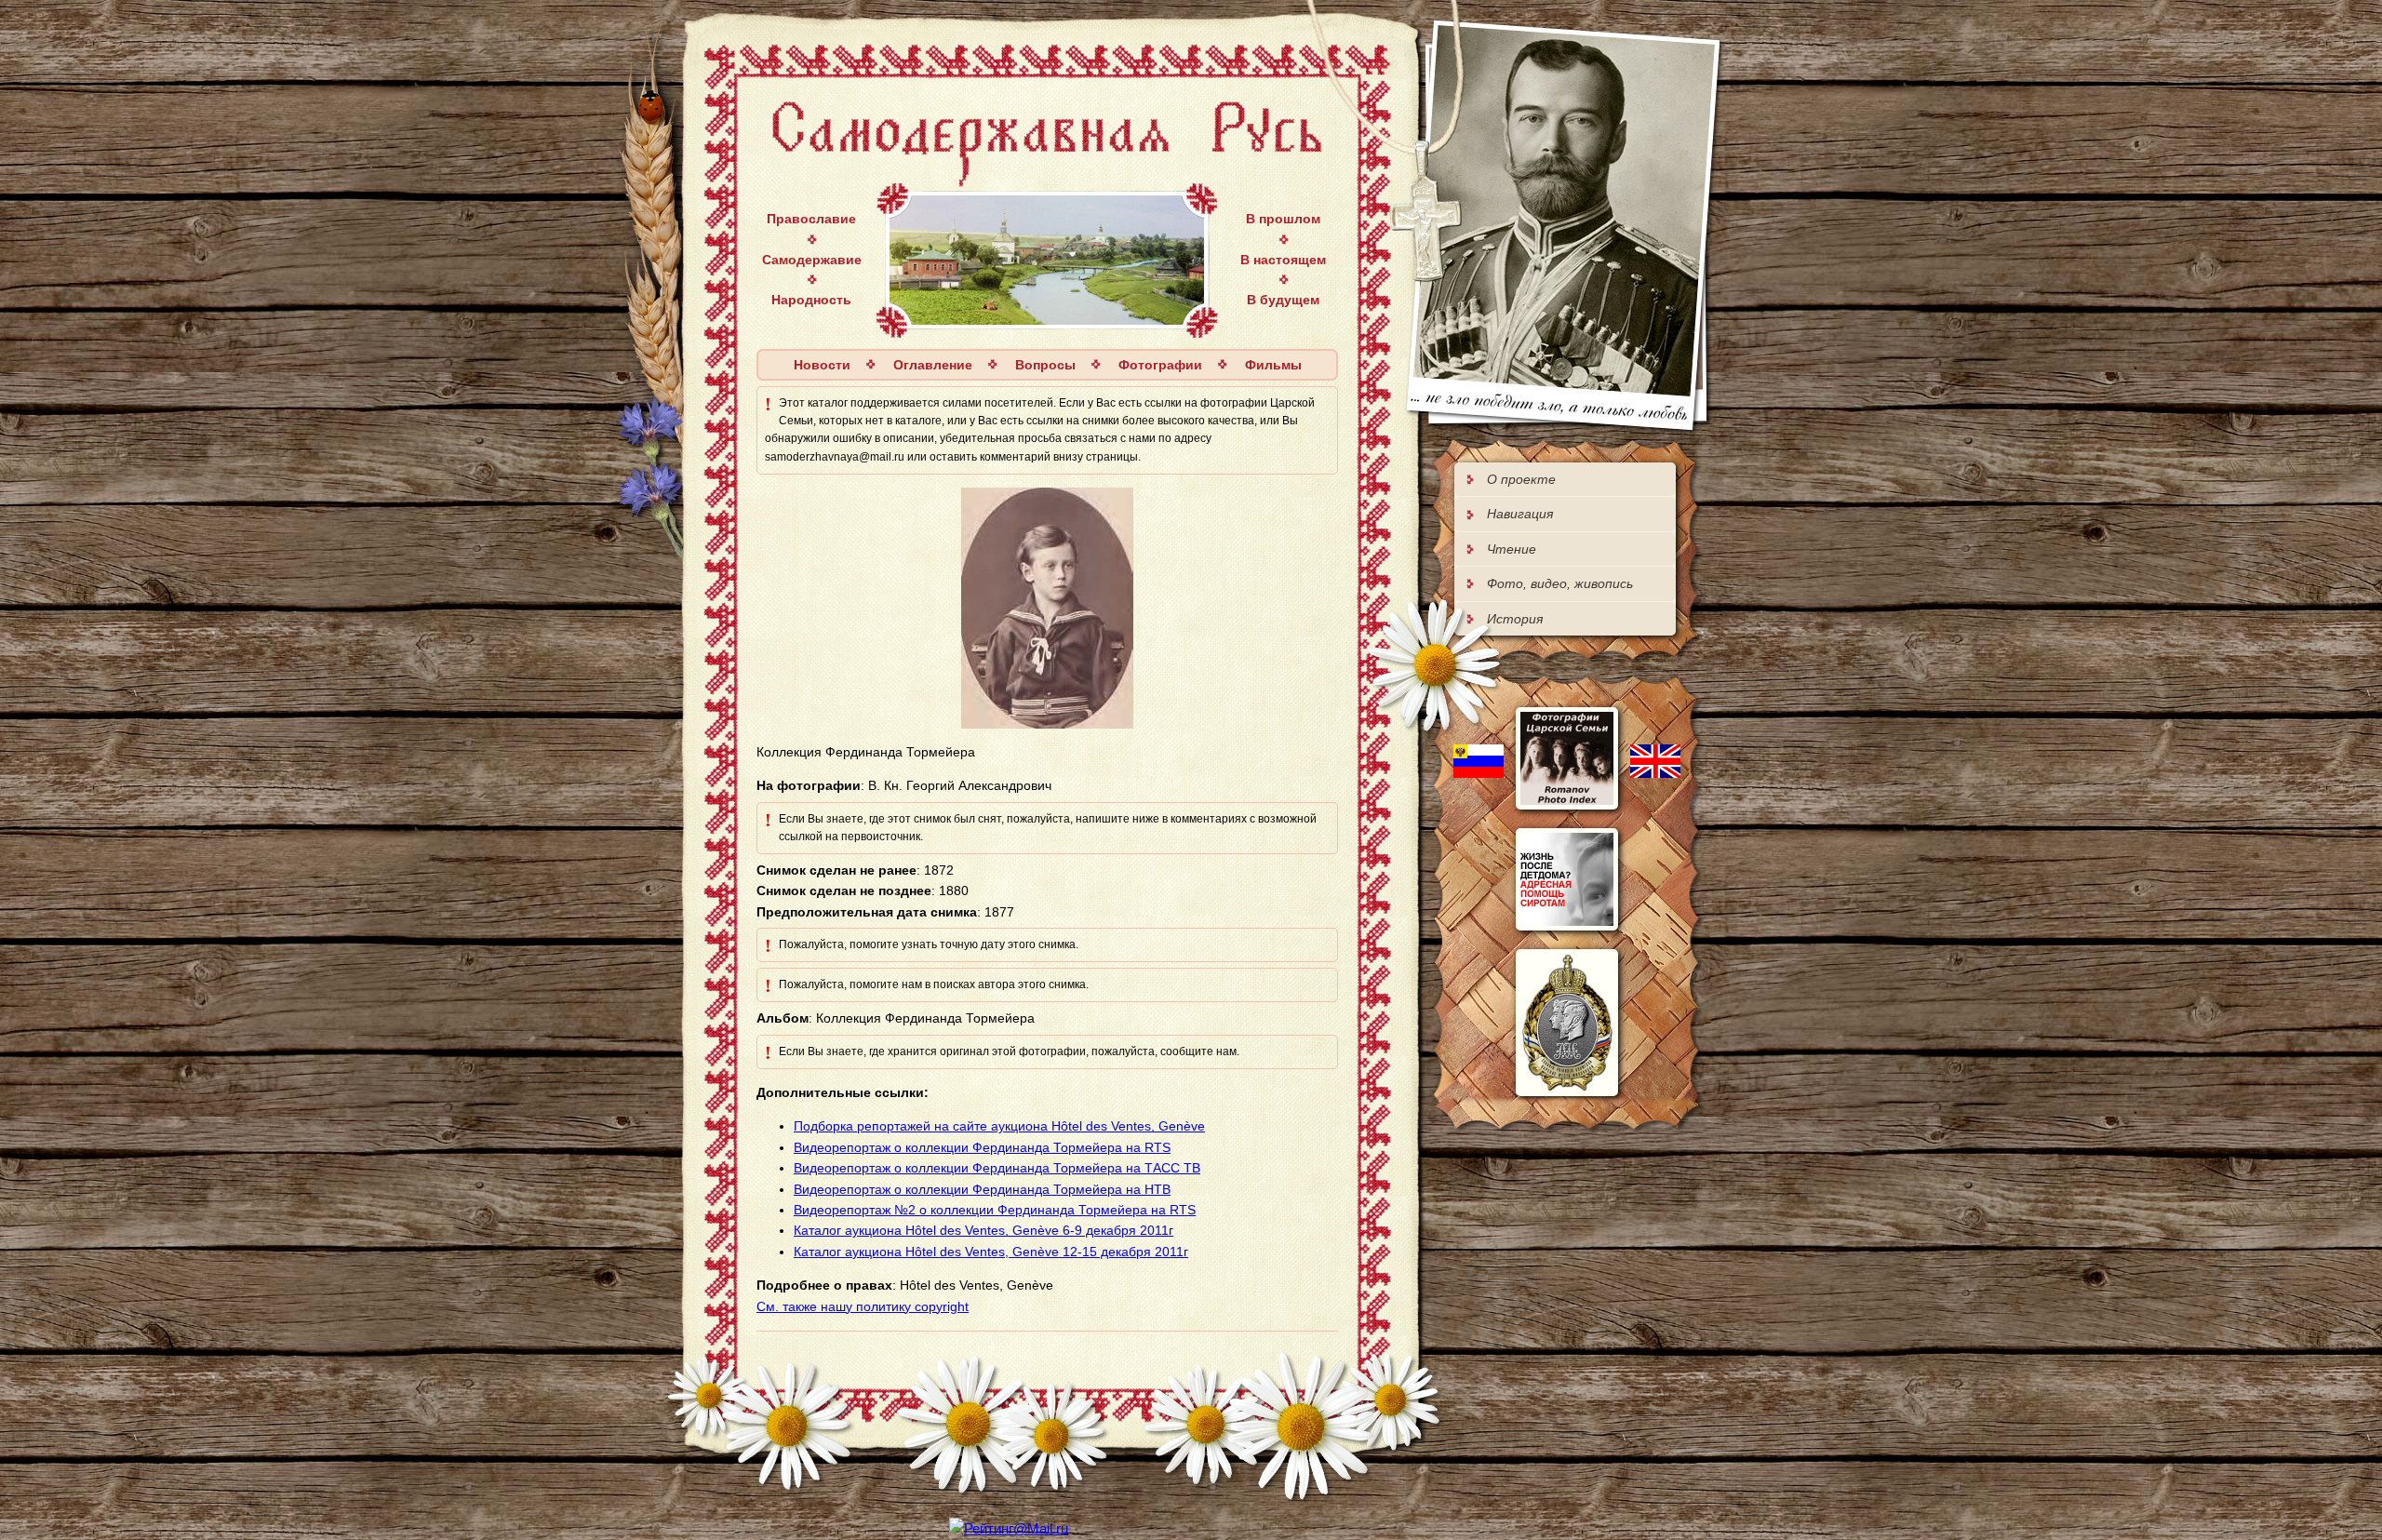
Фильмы (1273, 365)
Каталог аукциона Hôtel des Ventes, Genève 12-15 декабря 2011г (991, 1252)
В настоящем (1283, 260)
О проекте (1521, 479)
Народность (811, 300)
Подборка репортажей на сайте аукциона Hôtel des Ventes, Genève (999, 1126)
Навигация (1520, 514)
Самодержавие (812, 260)
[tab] (1565, 479)
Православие (811, 219)
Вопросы (1045, 365)
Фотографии (1160, 365)
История (1515, 619)
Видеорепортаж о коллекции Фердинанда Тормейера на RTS (982, 1147)
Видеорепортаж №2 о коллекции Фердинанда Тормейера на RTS (995, 1210)
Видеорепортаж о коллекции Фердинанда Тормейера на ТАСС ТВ (997, 1168)
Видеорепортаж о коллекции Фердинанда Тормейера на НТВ (982, 1189)
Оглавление (933, 365)
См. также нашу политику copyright (863, 1306)
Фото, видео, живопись (1560, 583)
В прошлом (1283, 219)
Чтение (1512, 549)
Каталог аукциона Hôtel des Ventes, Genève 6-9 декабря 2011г (984, 1230)
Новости (822, 365)
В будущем (1283, 300)
